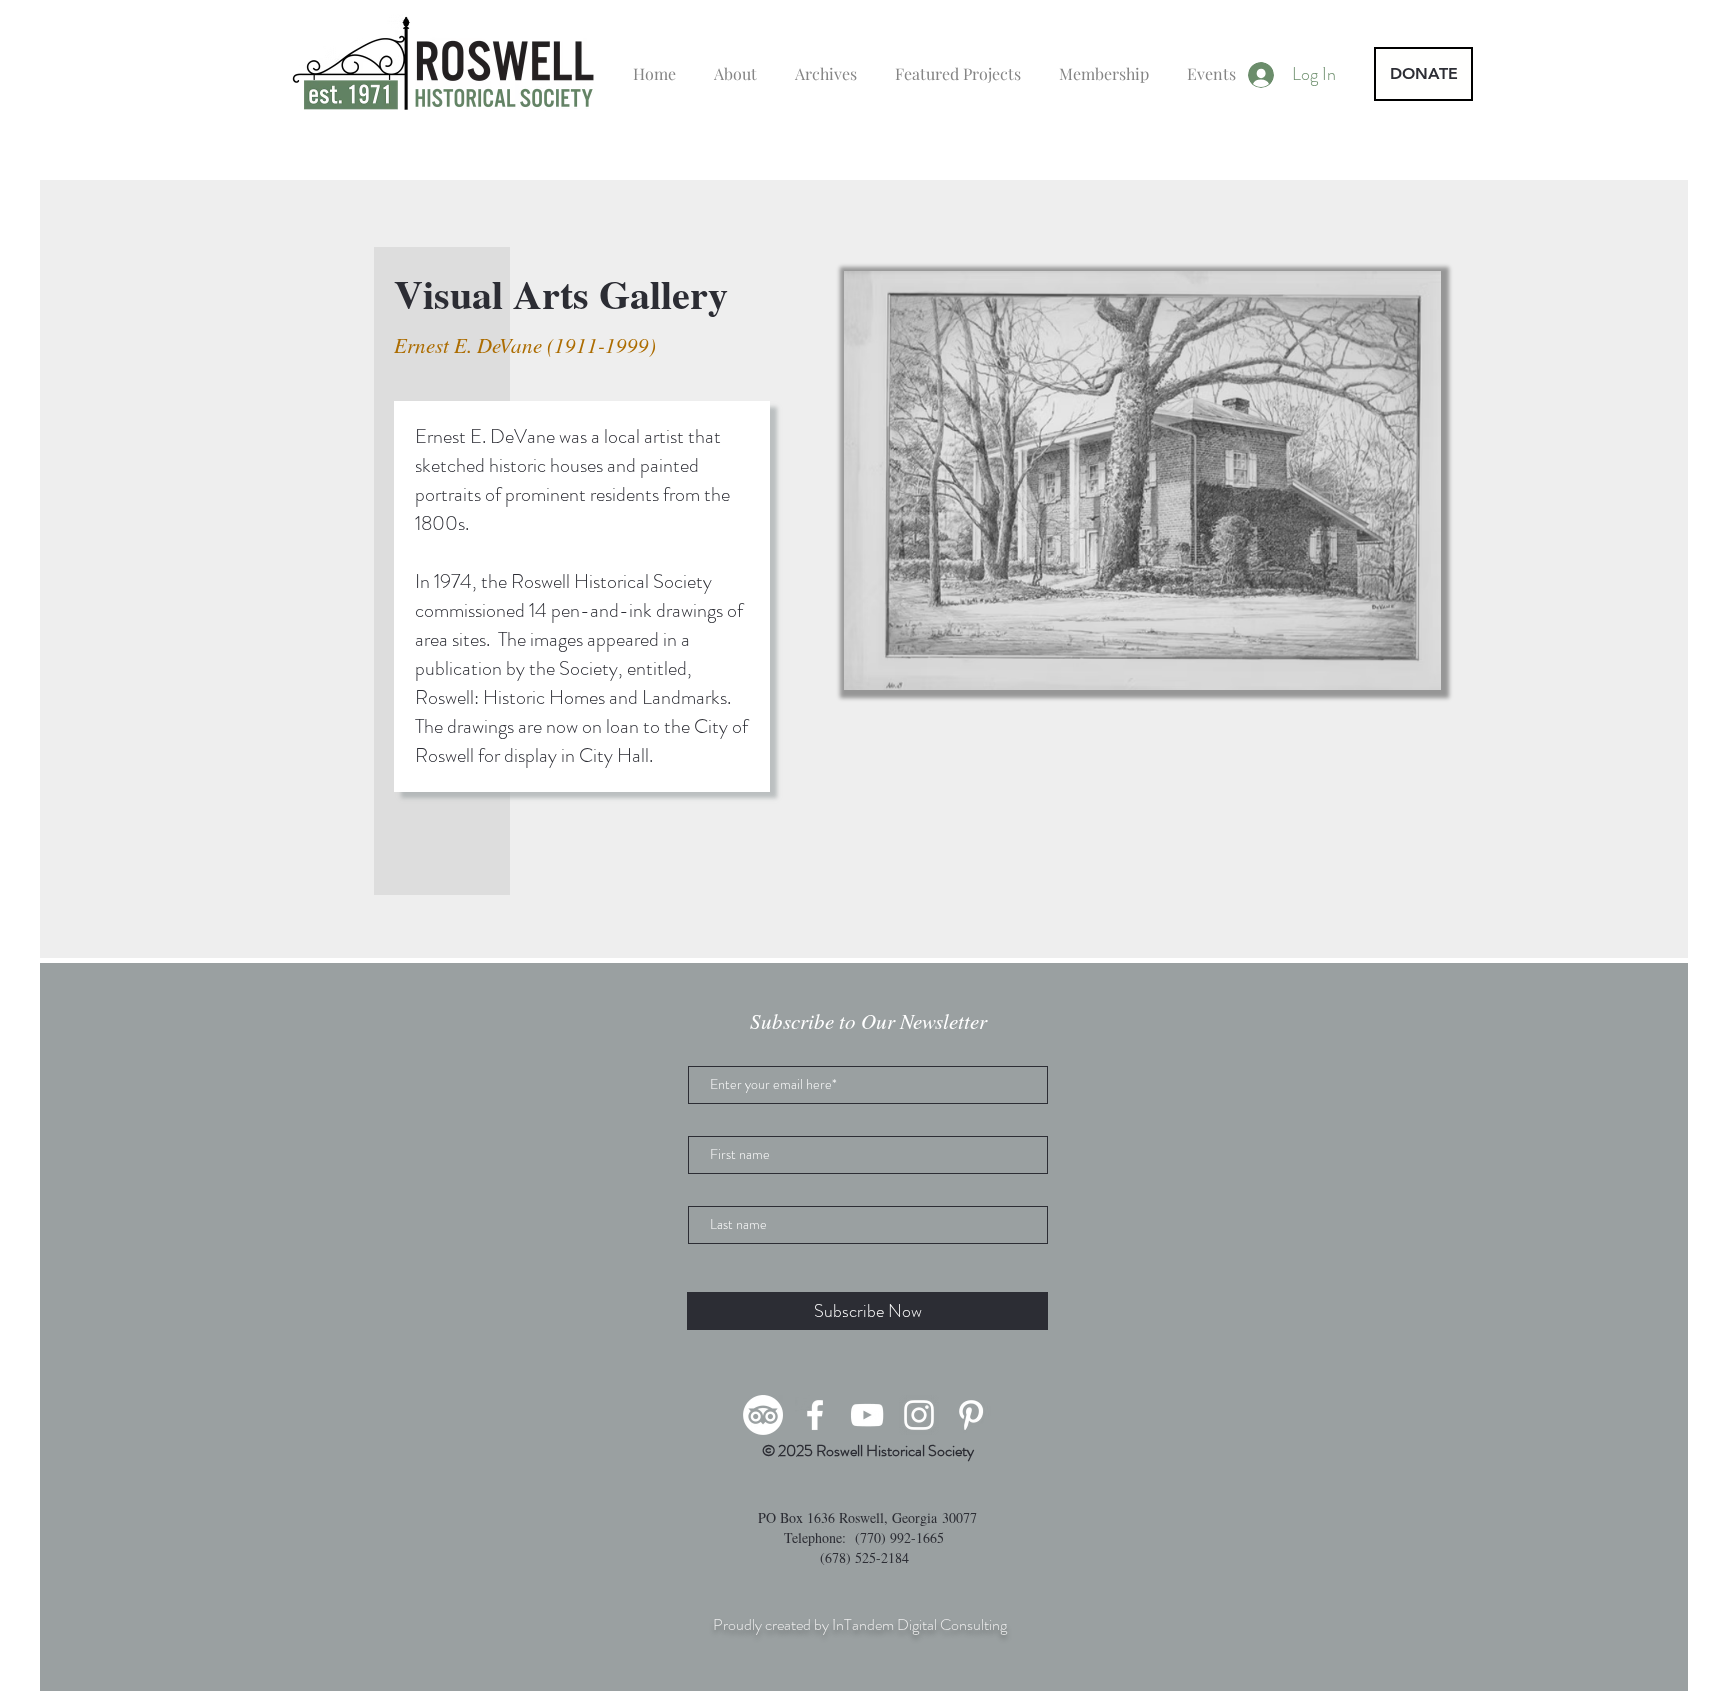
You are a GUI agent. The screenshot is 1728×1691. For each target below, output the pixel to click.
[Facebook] (815, 1415)
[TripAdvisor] (763, 1415)
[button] (1142, 480)
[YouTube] (867, 1415)
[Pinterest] (971, 1415)
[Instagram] (919, 1415)
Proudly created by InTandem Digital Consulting (860, 1624)
